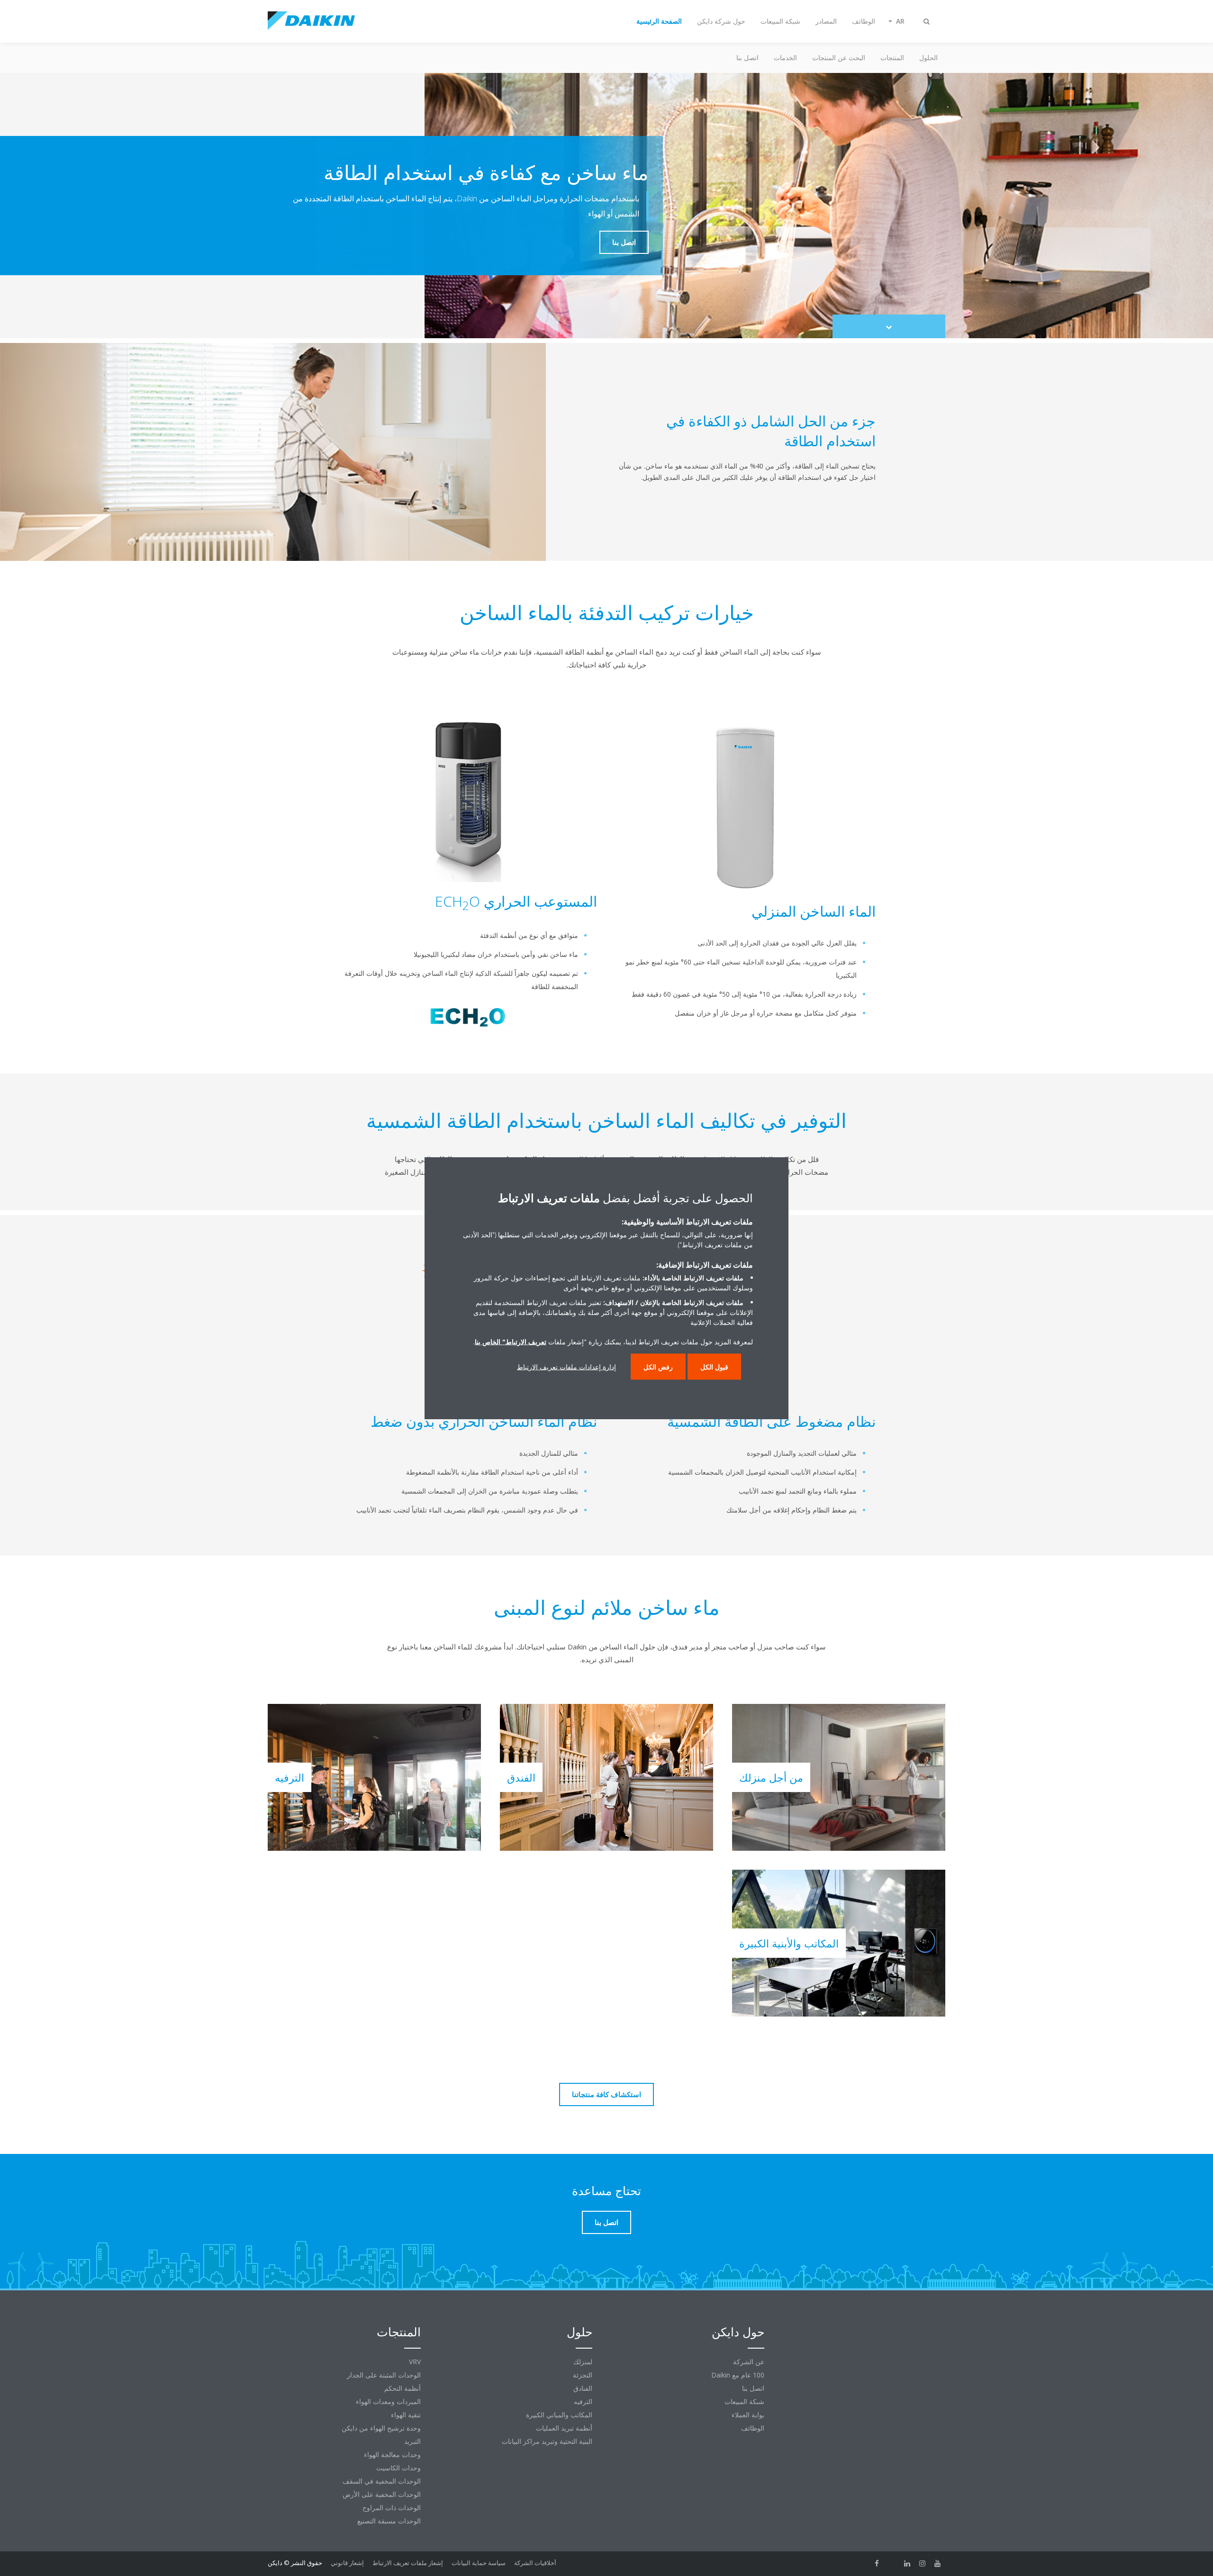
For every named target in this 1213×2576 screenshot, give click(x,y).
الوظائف (753, 2428)
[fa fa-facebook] (877, 2564)
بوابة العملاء (748, 2415)
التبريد (412, 2441)
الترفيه (583, 2401)
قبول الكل (714, 1367)
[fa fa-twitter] (892, 2564)
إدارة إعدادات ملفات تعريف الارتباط (566, 1367)
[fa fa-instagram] (923, 2564)
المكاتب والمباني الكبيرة (559, 2415)
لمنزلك (583, 2362)
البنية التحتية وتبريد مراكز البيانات (547, 2441)
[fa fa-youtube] (938, 2564)
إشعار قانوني (347, 2563)
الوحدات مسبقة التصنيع (389, 2521)
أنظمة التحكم (403, 2388)
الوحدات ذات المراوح (392, 2508)
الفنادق (583, 2388)
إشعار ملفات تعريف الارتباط (408, 2563)
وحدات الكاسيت (398, 2468)
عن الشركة (749, 2362)
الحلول (928, 58)
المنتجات (892, 58)
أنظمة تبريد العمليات (564, 2428)
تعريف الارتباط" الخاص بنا (511, 1342)
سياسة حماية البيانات (479, 2563)
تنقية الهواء (406, 2415)
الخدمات (785, 58)
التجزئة (583, 2375)
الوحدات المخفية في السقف (382, 2481)
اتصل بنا (747, 58)
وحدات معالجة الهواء (392, 2454)
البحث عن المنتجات (839, 58)
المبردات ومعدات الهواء (388, 2401)
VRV (415, 2362)
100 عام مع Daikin (738, 2375)
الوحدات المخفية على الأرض (382, 2494)
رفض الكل (658, 1367)
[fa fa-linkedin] (907, 2564)
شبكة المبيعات (744, 2401)
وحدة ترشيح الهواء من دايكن (381, 2428)
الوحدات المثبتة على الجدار (384, 2375)
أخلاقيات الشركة (535, 2563)
